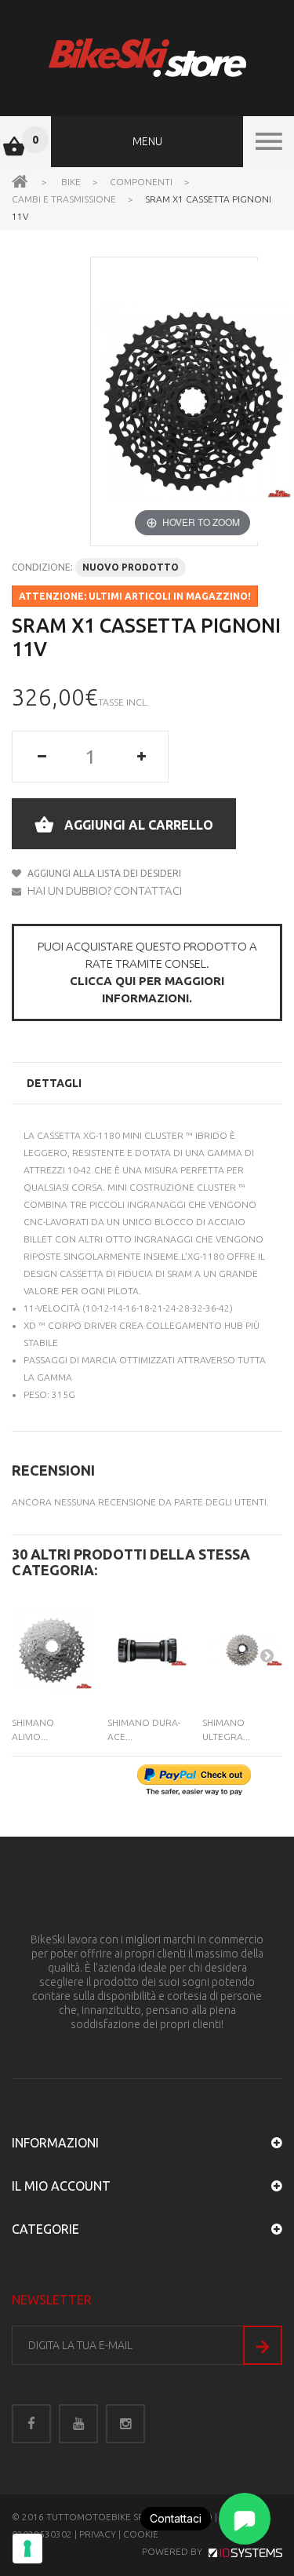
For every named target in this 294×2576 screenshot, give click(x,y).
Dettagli (54, 1083)
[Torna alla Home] (20, 181)
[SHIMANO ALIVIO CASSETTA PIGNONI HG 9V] (52, 1650)
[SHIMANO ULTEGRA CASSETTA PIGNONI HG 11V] (242, 1650)
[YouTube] (78, 2424)
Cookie (141, 2534)
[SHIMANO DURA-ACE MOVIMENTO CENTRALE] (147, 1650)
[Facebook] (31, 2424)
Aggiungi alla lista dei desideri (103, 873)
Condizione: (42, 567)
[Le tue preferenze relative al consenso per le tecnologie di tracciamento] (27, 2549)
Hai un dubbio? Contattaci (103, 890)
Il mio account (61, 2186)
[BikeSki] (147, 58)
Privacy (98, 2534)
